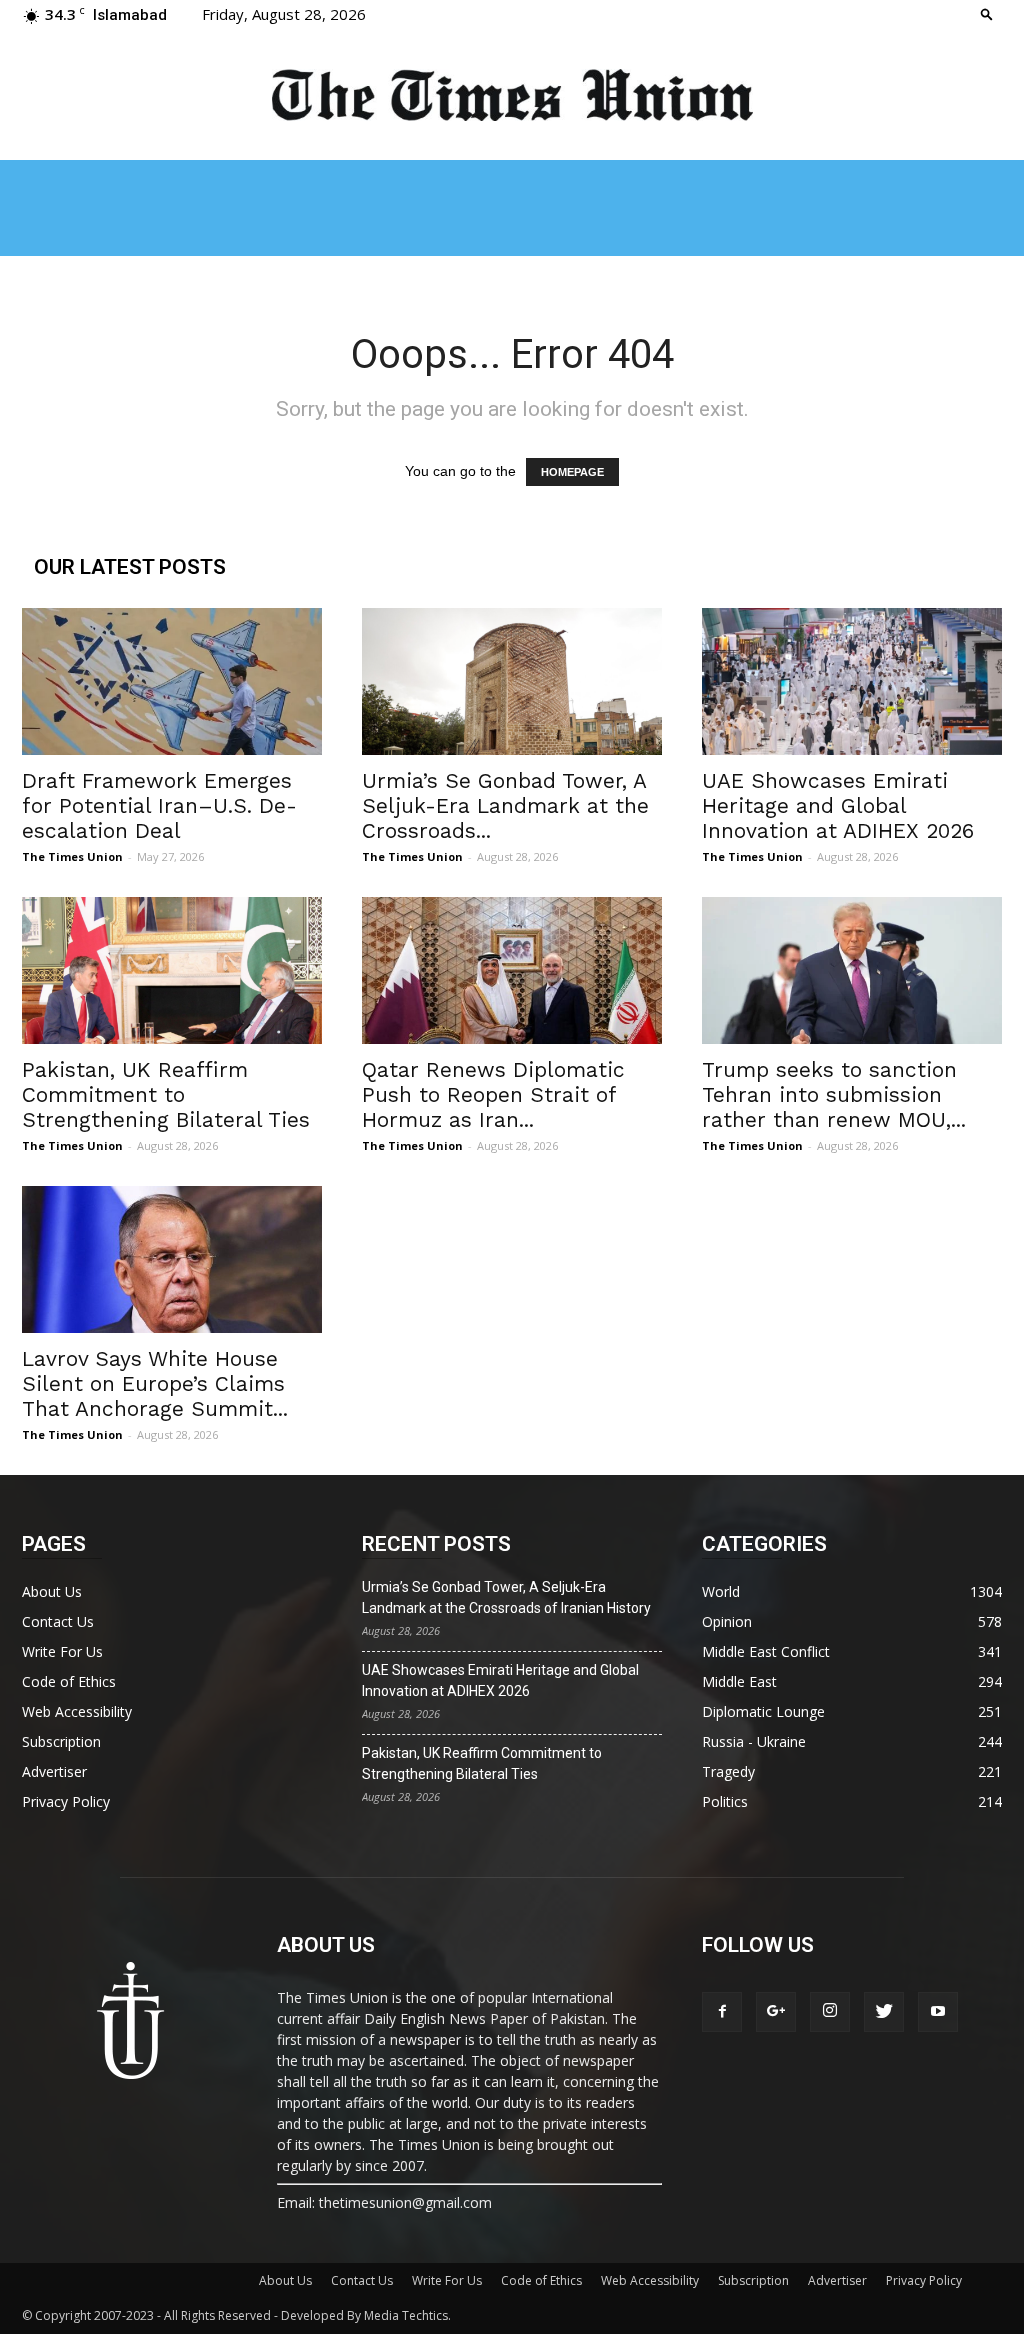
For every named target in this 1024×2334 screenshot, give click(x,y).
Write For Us (62, 1651)
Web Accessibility (77, 1711)
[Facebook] (722, 2012)
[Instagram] (830, 2012)
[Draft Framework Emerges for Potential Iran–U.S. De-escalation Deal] (172, 681)
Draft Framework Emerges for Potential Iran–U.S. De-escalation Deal (159, 805)
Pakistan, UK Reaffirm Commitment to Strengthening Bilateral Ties (166, 1094)
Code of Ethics (69, 1681)
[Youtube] (938, 2012)
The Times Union (72, 856)
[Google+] (776, 2012)
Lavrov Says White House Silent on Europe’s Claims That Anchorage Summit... (155, 1383)
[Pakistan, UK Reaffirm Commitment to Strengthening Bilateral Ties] (172, 970)
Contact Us (58, 1621)
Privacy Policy (66, 1801)
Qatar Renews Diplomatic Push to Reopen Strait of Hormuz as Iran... (493, 1094)
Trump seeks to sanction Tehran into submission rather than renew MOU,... (834, 1094)
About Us (52, 1591)
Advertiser (54, 1771)
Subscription (61, 1741)
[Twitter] (884, 2012)
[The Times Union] (512, 96)
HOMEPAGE (572, 472)
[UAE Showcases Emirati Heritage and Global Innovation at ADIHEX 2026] (852, 681)
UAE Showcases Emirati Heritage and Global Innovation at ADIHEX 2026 (838, 805)
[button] (987, 13)
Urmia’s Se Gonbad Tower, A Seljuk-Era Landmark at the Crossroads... (505, 805)
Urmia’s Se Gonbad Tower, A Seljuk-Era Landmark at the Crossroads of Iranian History (506, 1597)
